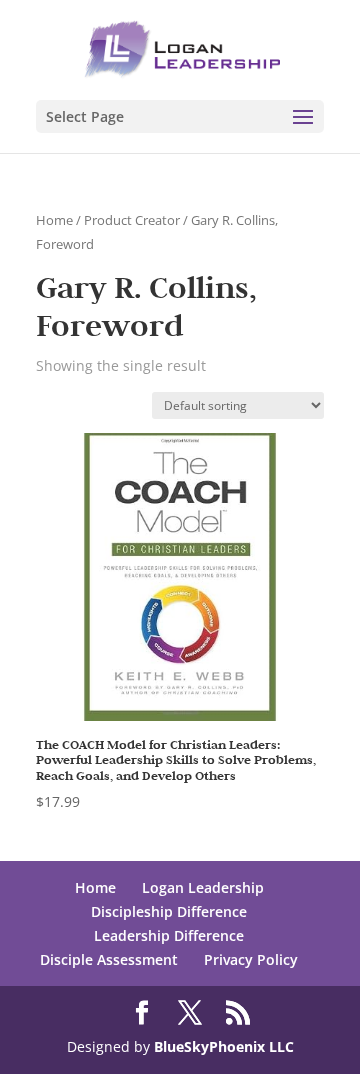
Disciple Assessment (109, 959)
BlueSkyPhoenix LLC (224, 1046)
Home (54, 220)
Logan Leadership (203, 887)
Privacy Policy (251, 959)
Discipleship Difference (169, 911)
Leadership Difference (169, 935)
